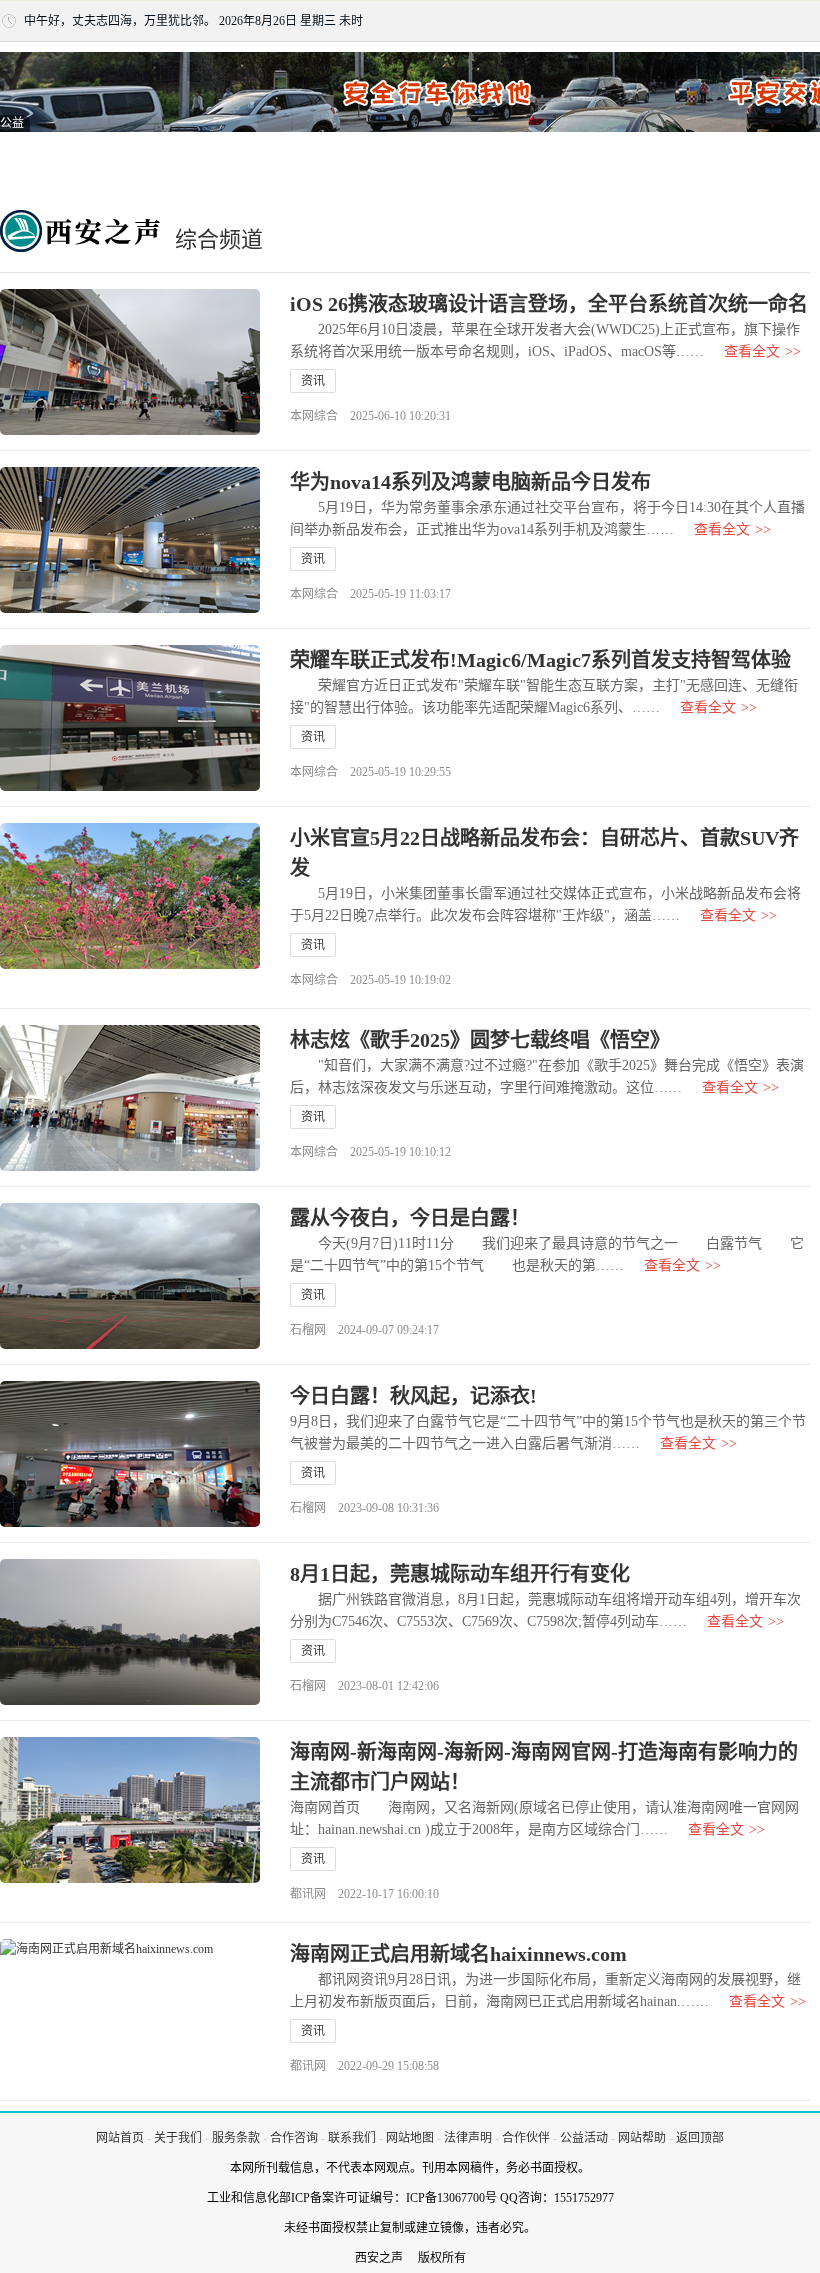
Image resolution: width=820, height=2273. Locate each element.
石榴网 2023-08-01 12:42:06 (364, 1686)
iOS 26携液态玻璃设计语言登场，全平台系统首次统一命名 (549, 304)
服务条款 (236, 2138)
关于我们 (178, 2138)
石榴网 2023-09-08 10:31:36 (364, 1508)
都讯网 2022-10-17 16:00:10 (364, 1894)
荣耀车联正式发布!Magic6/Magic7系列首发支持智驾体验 (540, 660)
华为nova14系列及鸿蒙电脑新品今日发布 (470, 482)
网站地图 (410, 2138)
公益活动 (584, 2138)
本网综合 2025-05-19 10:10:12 (370, 1152)
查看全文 (762, 351)
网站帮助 (642, 2138)
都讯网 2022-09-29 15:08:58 (364, 2066)
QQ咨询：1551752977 (557, 2198)
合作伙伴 (526, 2138)
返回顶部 (700, 2138)
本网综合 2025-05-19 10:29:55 (370, 772)
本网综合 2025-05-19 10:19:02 (370, 980)
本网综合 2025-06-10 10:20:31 (370, 416)
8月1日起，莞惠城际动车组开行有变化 (460, 1574)
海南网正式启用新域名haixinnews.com (458, 1954)
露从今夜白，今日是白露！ (410, 1218)
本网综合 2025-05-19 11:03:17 (370, 594)
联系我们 (352, 2138)
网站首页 (120, 2138)
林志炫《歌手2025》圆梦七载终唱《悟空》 (480, 1040)
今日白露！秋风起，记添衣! (413, 1396)
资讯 (313, 381)
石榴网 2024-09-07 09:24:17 (364, 1330)
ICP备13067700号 (451, 2198)
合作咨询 (294, 2138)
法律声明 (468, 2138)
